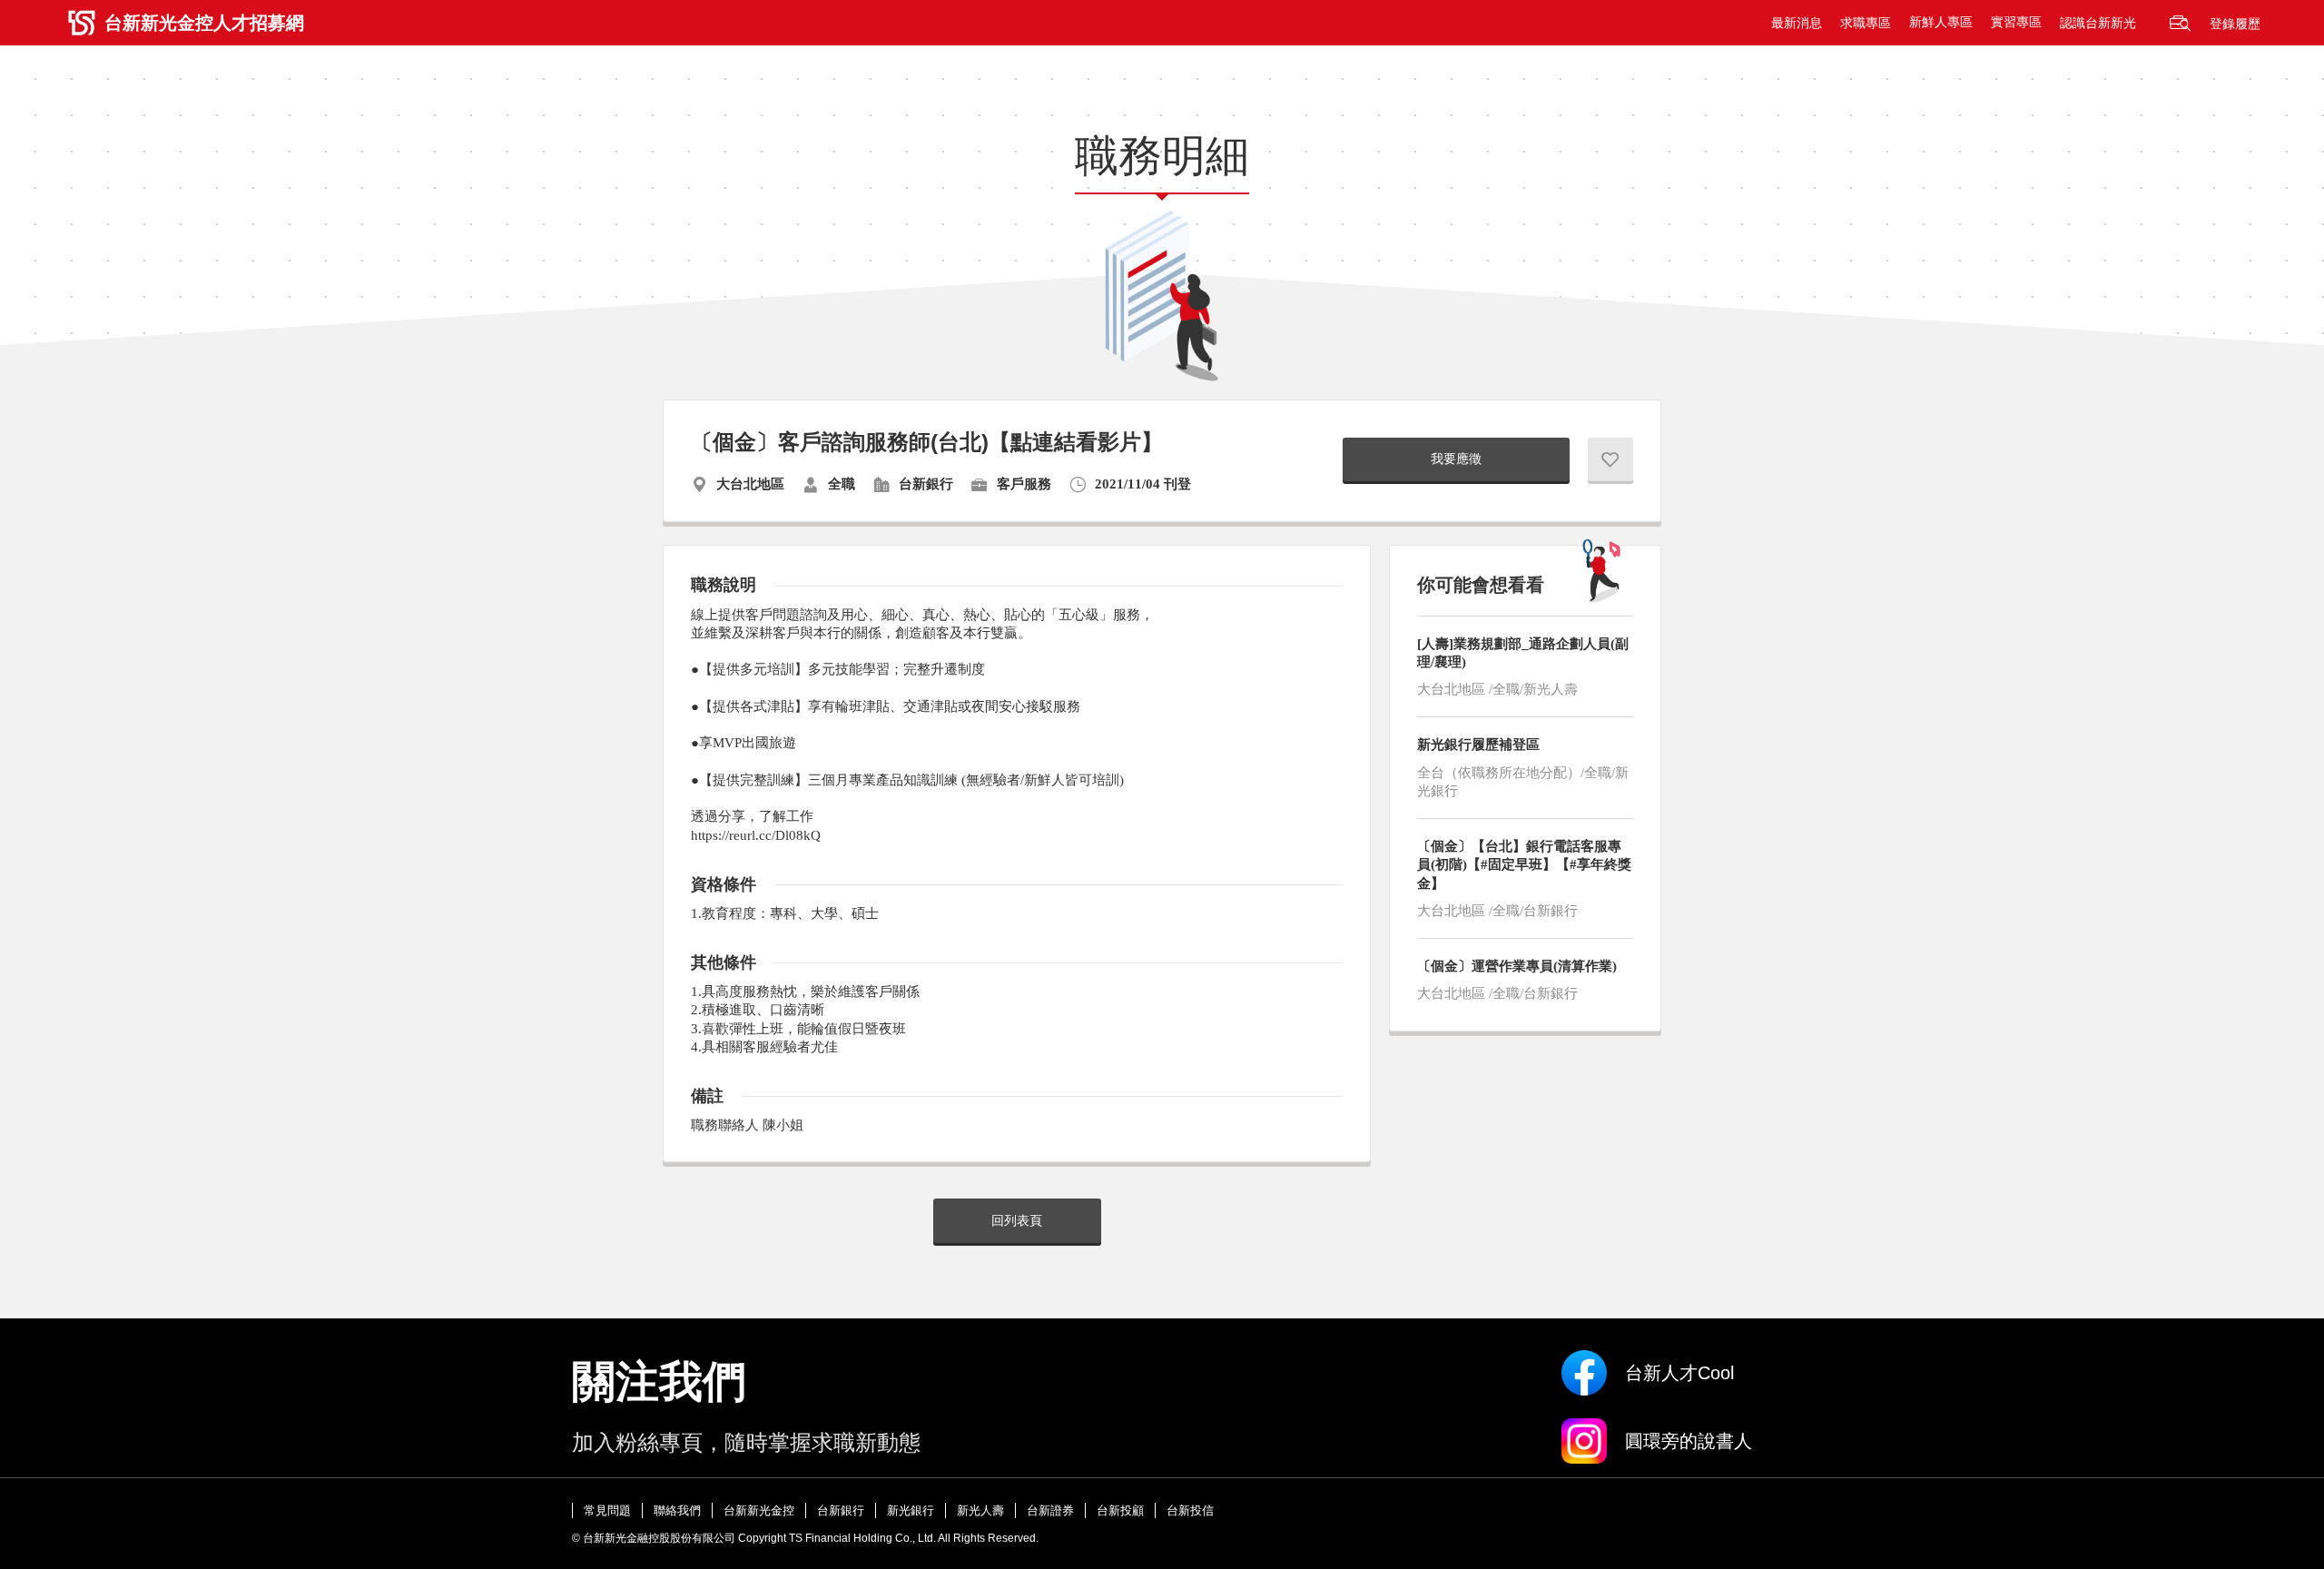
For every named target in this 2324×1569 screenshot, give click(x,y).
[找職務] (2180, 23)
